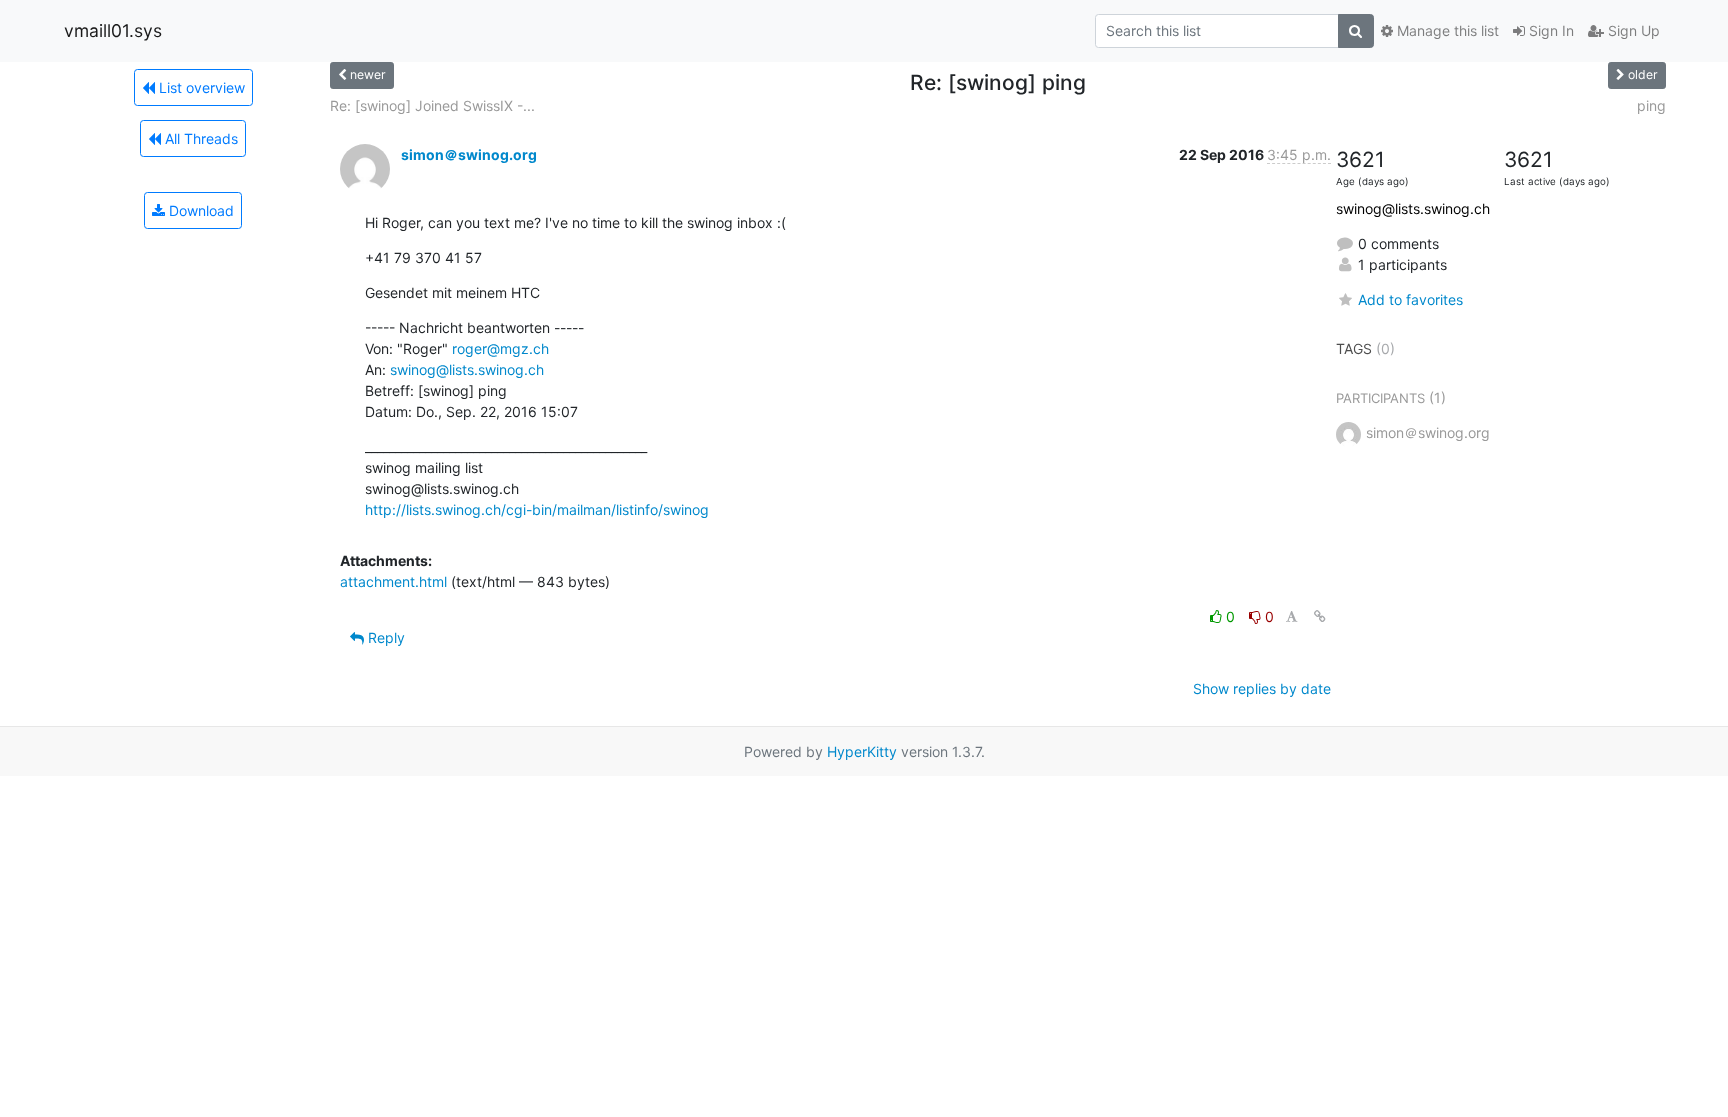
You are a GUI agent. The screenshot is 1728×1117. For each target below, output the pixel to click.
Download (199, 210)
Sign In (1549, 30)
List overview (200, 87)
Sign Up (1632, 30)
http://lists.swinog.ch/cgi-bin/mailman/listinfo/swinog (537, 509)
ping (1651, 105)
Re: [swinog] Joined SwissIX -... (432, 105)
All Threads (199, 138)
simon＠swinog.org (469, 154)
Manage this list (1446, 30)
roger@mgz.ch (500, 348)
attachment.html (393, 581)
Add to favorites (1410, 299)
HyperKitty (862, 751)
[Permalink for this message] (1320, 616)
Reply (384, 637)
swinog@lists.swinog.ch (467, 369)
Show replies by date (1262, 688)
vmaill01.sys (113, 30)
